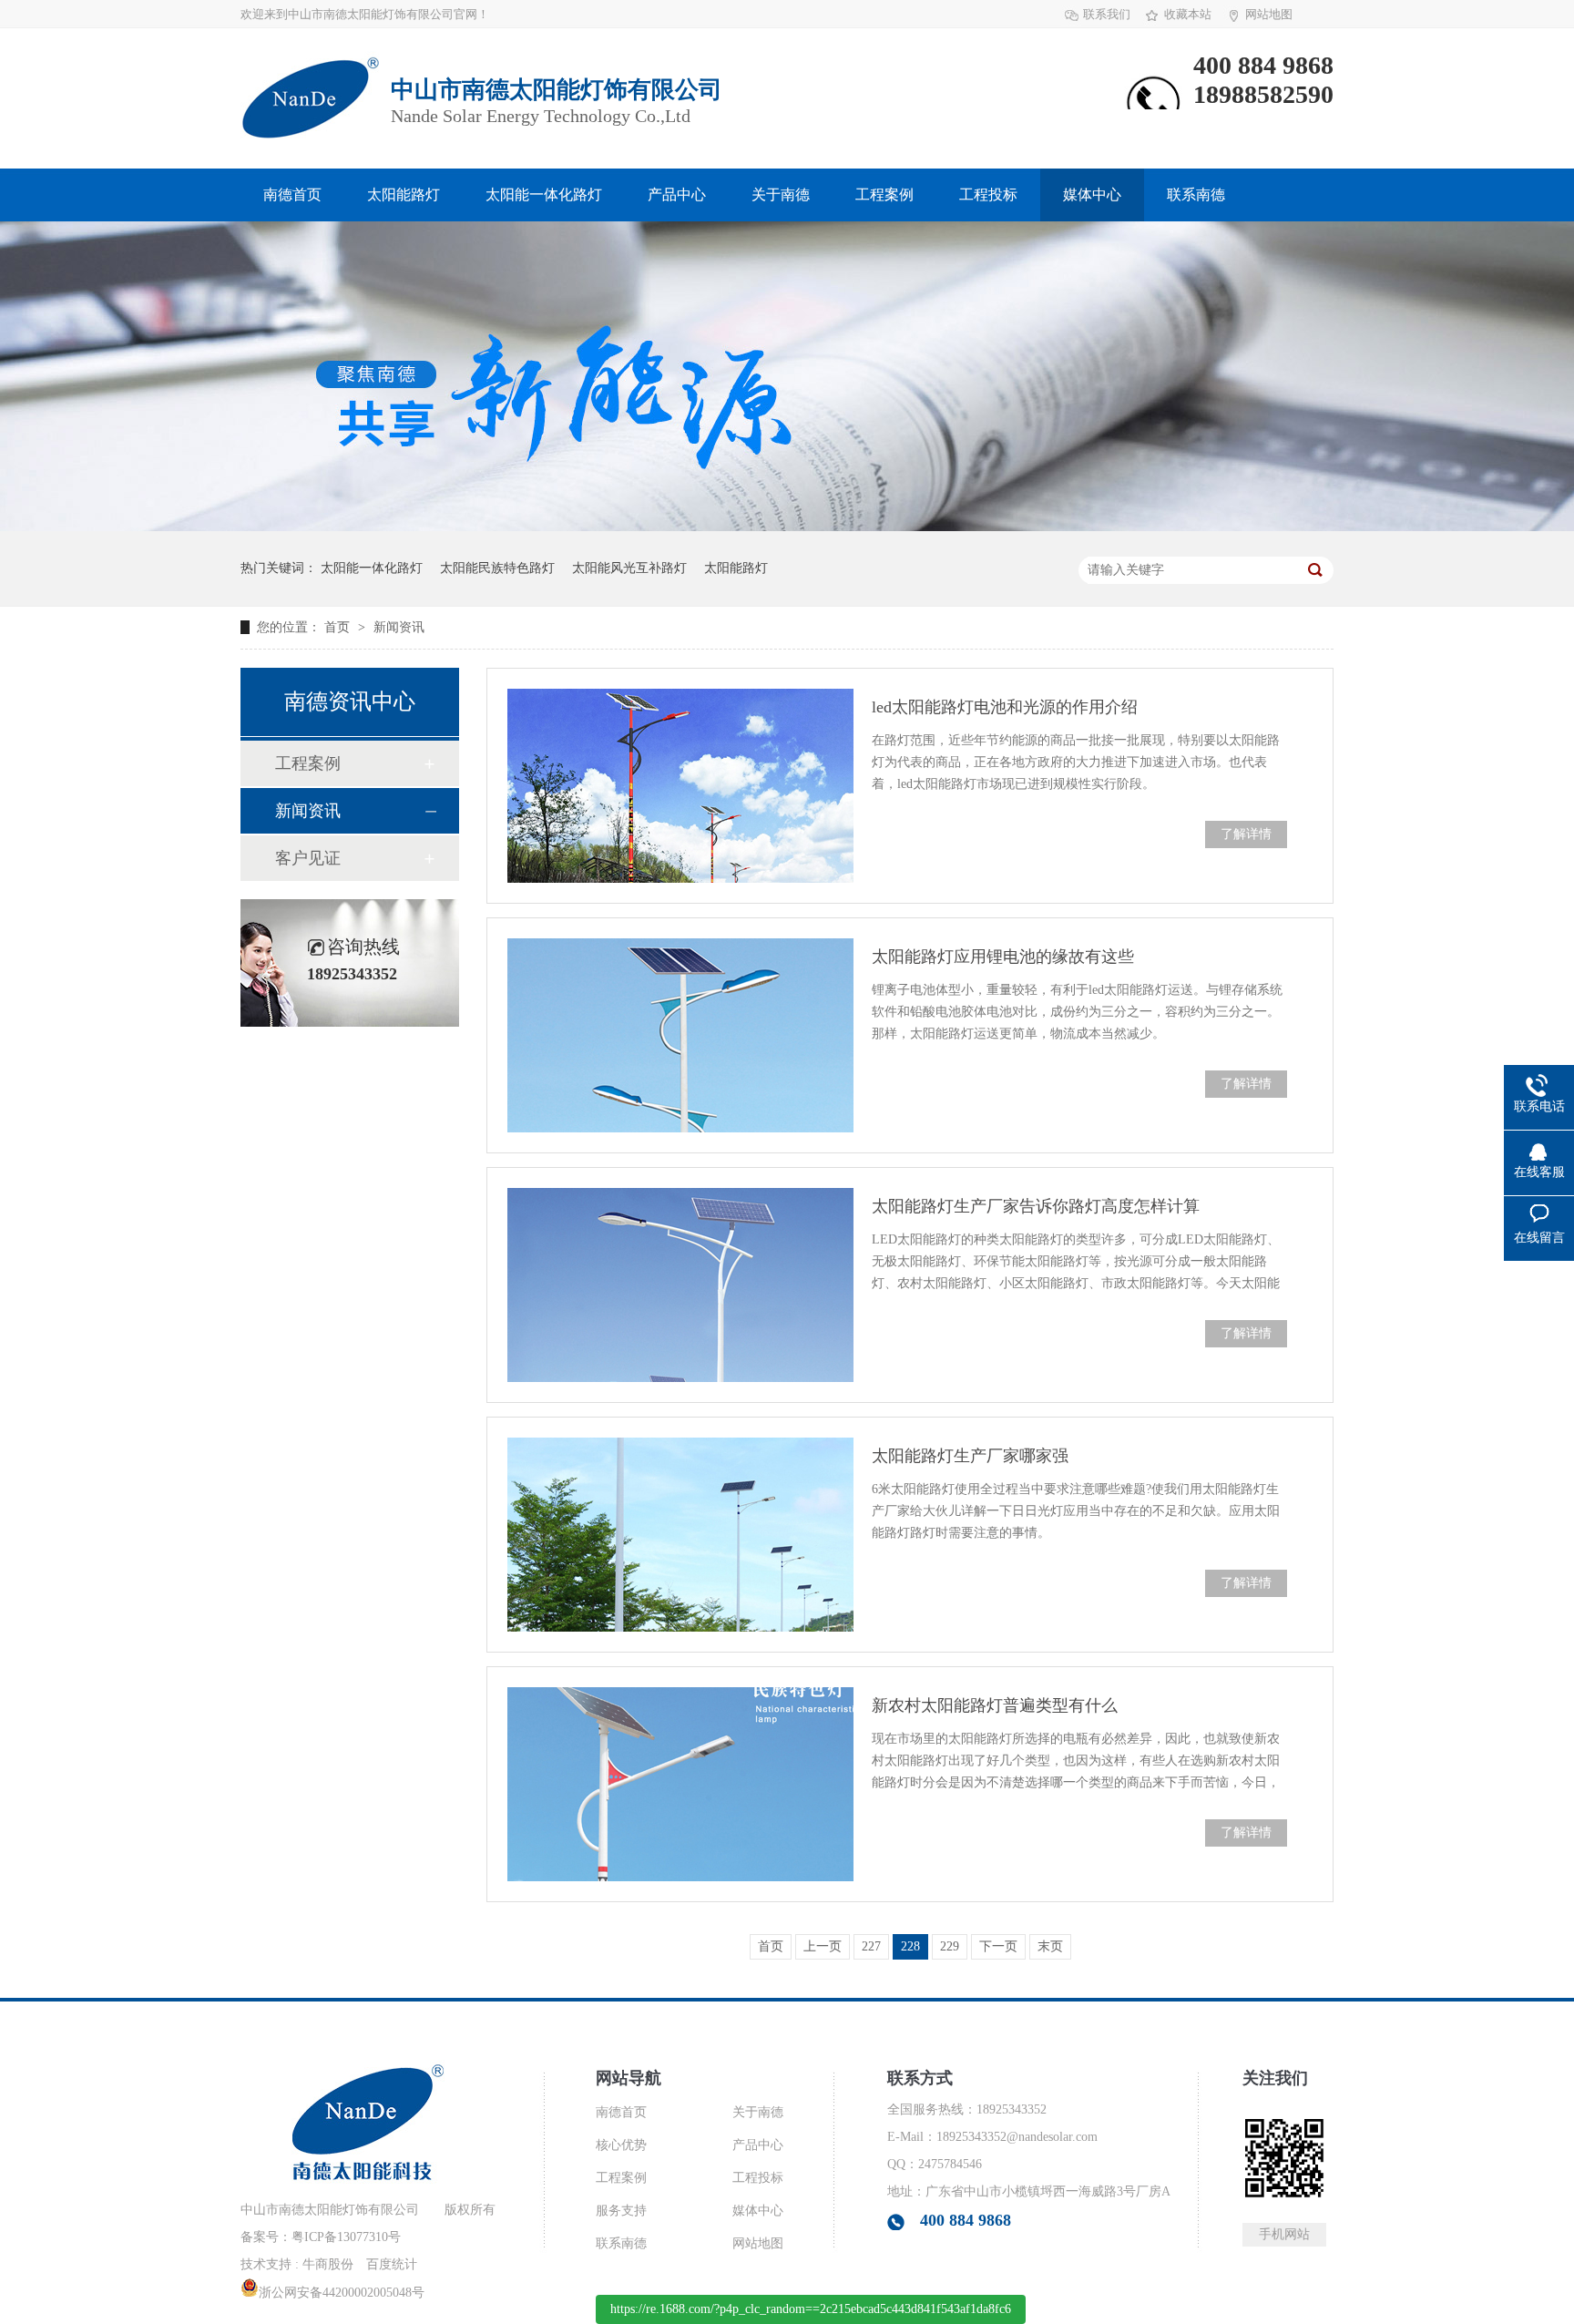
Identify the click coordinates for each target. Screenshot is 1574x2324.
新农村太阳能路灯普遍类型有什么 (995, 1705)
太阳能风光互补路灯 (629, 568)
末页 (1050, 1946)
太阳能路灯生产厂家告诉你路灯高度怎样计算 (1036, 1206)
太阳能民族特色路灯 (497, 568)
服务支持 (621, 2211)
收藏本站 (1188, 14)
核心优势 (621, 2145)
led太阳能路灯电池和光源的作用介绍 (1005, 707)
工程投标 (988, 195)
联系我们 (1107, 14)
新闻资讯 (399, 627)
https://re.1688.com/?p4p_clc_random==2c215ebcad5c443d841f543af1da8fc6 (811, 2309)
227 (871, 1946)
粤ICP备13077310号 (346, 2237)
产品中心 (677, 195)
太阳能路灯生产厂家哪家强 (970, 1456)
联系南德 (1196, 195)
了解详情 (1246, 834)
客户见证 (308, 858)
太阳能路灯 (404, 195)
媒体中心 (1092, 195)
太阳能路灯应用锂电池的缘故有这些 (1003, 957)
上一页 (823, 1946)
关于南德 (781, 195)
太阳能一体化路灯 (544, 195)
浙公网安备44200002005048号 (342, 2293)
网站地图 (1269, 14)
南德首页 (292, 195)
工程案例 (884, 195)
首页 (339, 627)
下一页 (998, 1946)
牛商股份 (328, 2264)
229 (950, 1946)
